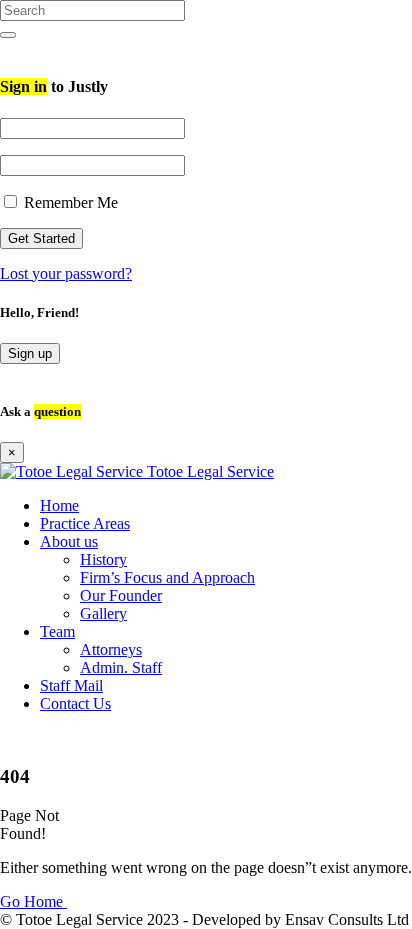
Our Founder (121, 595)
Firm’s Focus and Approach (167, 577)
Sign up (30, 353)
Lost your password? (66, 273)
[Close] (6, 47)
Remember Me (69, 202)
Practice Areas (85, 523)
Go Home (33, 901)
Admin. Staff (121, 667)
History (103, 559)
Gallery (103, 613)
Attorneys (111, 649)
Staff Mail (71, 685)
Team (57, 631)
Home (59, 505)
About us (69, 541)
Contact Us (75, 703)
